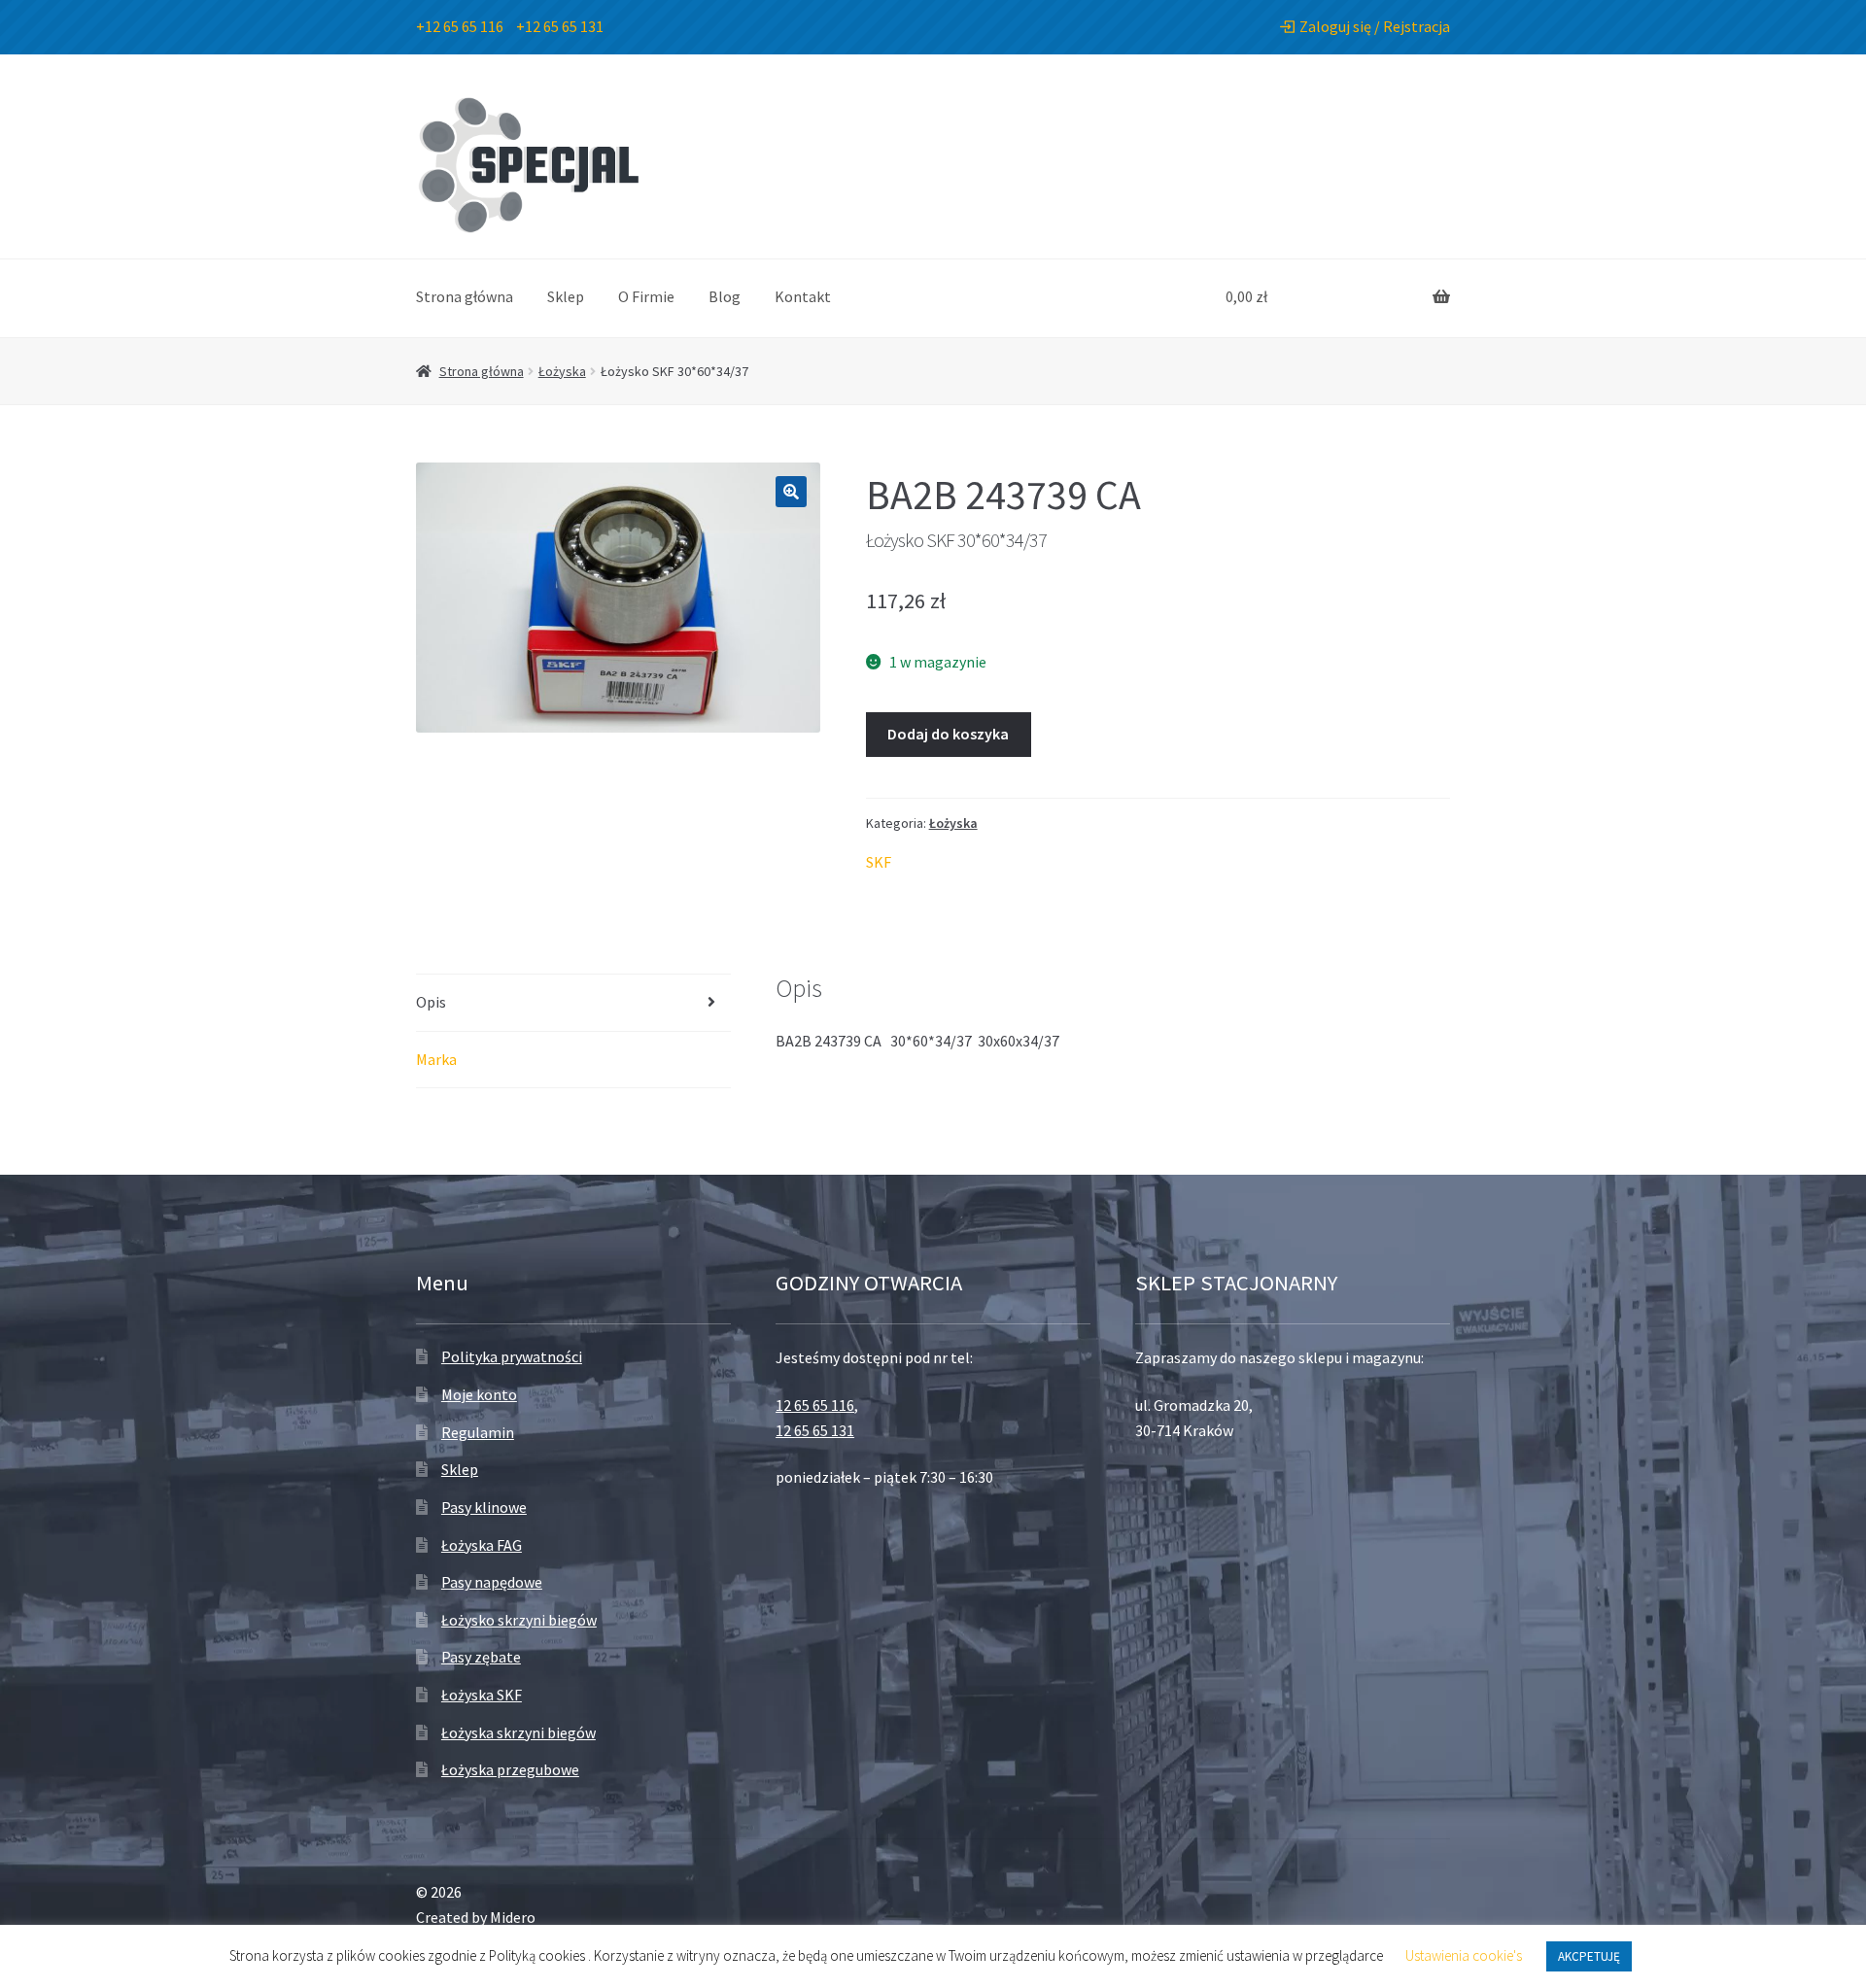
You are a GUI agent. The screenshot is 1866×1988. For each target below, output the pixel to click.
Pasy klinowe (484, 1507)
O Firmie (646, 296)
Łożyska (562, 371)
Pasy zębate (481, 1657)
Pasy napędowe (492, 1582)
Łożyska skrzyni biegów (518, 1732)
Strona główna (465, 296)
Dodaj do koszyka (948, 734)
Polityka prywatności (512, 1356)
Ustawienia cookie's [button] (1464, 1955)
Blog (725, 296)
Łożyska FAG (482, 1545)
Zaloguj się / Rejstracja (1375, 26)
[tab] (573, 1003)
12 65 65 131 (815, 1430)
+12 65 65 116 (460, 26)
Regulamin (478, 1432)
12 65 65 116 (815, 1405)
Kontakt (803, 296)
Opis (431, 1002)
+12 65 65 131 (560, 26)
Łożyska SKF (482, 1695)
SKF (879, 862)
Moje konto (479, 1394)
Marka (436, 1059)
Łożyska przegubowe (510, 1769)
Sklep (566, 296)
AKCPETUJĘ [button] (1589, 1956)
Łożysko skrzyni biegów (519, 1620)
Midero (513, 1917)
